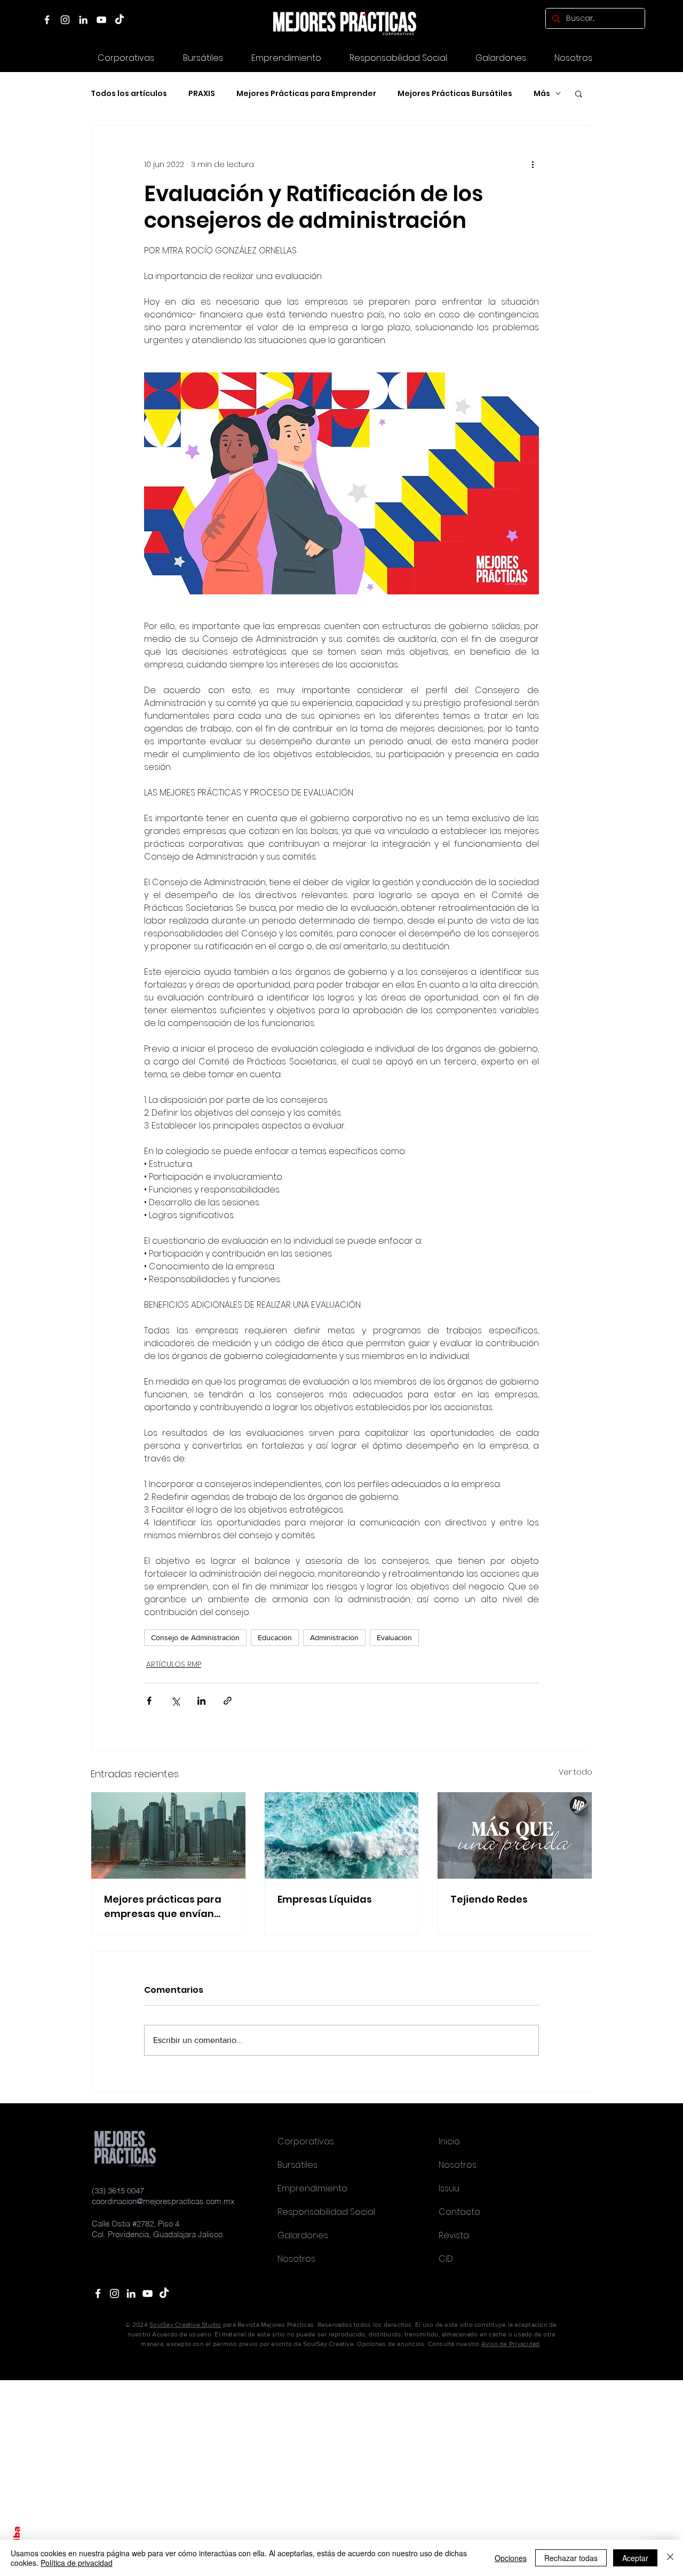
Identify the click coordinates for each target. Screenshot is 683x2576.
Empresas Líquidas (325, 1899)
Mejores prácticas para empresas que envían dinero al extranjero (163, 1907)
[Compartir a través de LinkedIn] (201, 1701)
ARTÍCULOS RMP (174, 1664)
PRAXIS (202, 94)
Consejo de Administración (195, 1637)
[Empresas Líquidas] (342, 1835)
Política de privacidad (77, 2563)
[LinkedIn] (83, 20)
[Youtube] (148, 2293)
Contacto (459, 2212)
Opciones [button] (511, 2558)
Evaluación (394, 1637)
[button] (501, 58)
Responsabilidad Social (326, 2212)
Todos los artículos (129, 94)
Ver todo (575, 1772)
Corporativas (306, 2141)
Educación (275, 1637)
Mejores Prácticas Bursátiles (455, 94)
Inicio (449, 2141)
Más (542, 94)
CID (446, 2259)
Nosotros (296, 2259)
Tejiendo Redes (489, 1899)
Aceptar (635, 2558)
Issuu (449, 2188)
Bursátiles (297, 2165)
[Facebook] (47, 20)
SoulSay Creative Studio (185, 2325)
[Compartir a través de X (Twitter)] (175, 1701)
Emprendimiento (312, 2188)
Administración (334, 1637)
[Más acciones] (533, 164)
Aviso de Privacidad (511, 2344)
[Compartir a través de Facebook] (149, 1701)
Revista (454, 2235)
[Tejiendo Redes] (515, 1835)
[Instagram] (65, 20)
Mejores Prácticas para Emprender (306, 94)
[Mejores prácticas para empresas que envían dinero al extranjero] (168, 1835)
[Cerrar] (670, 2558)
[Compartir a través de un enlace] (228, 1701)
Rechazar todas (571, 2558)
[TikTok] (120, 20)
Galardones (303, 2235)
